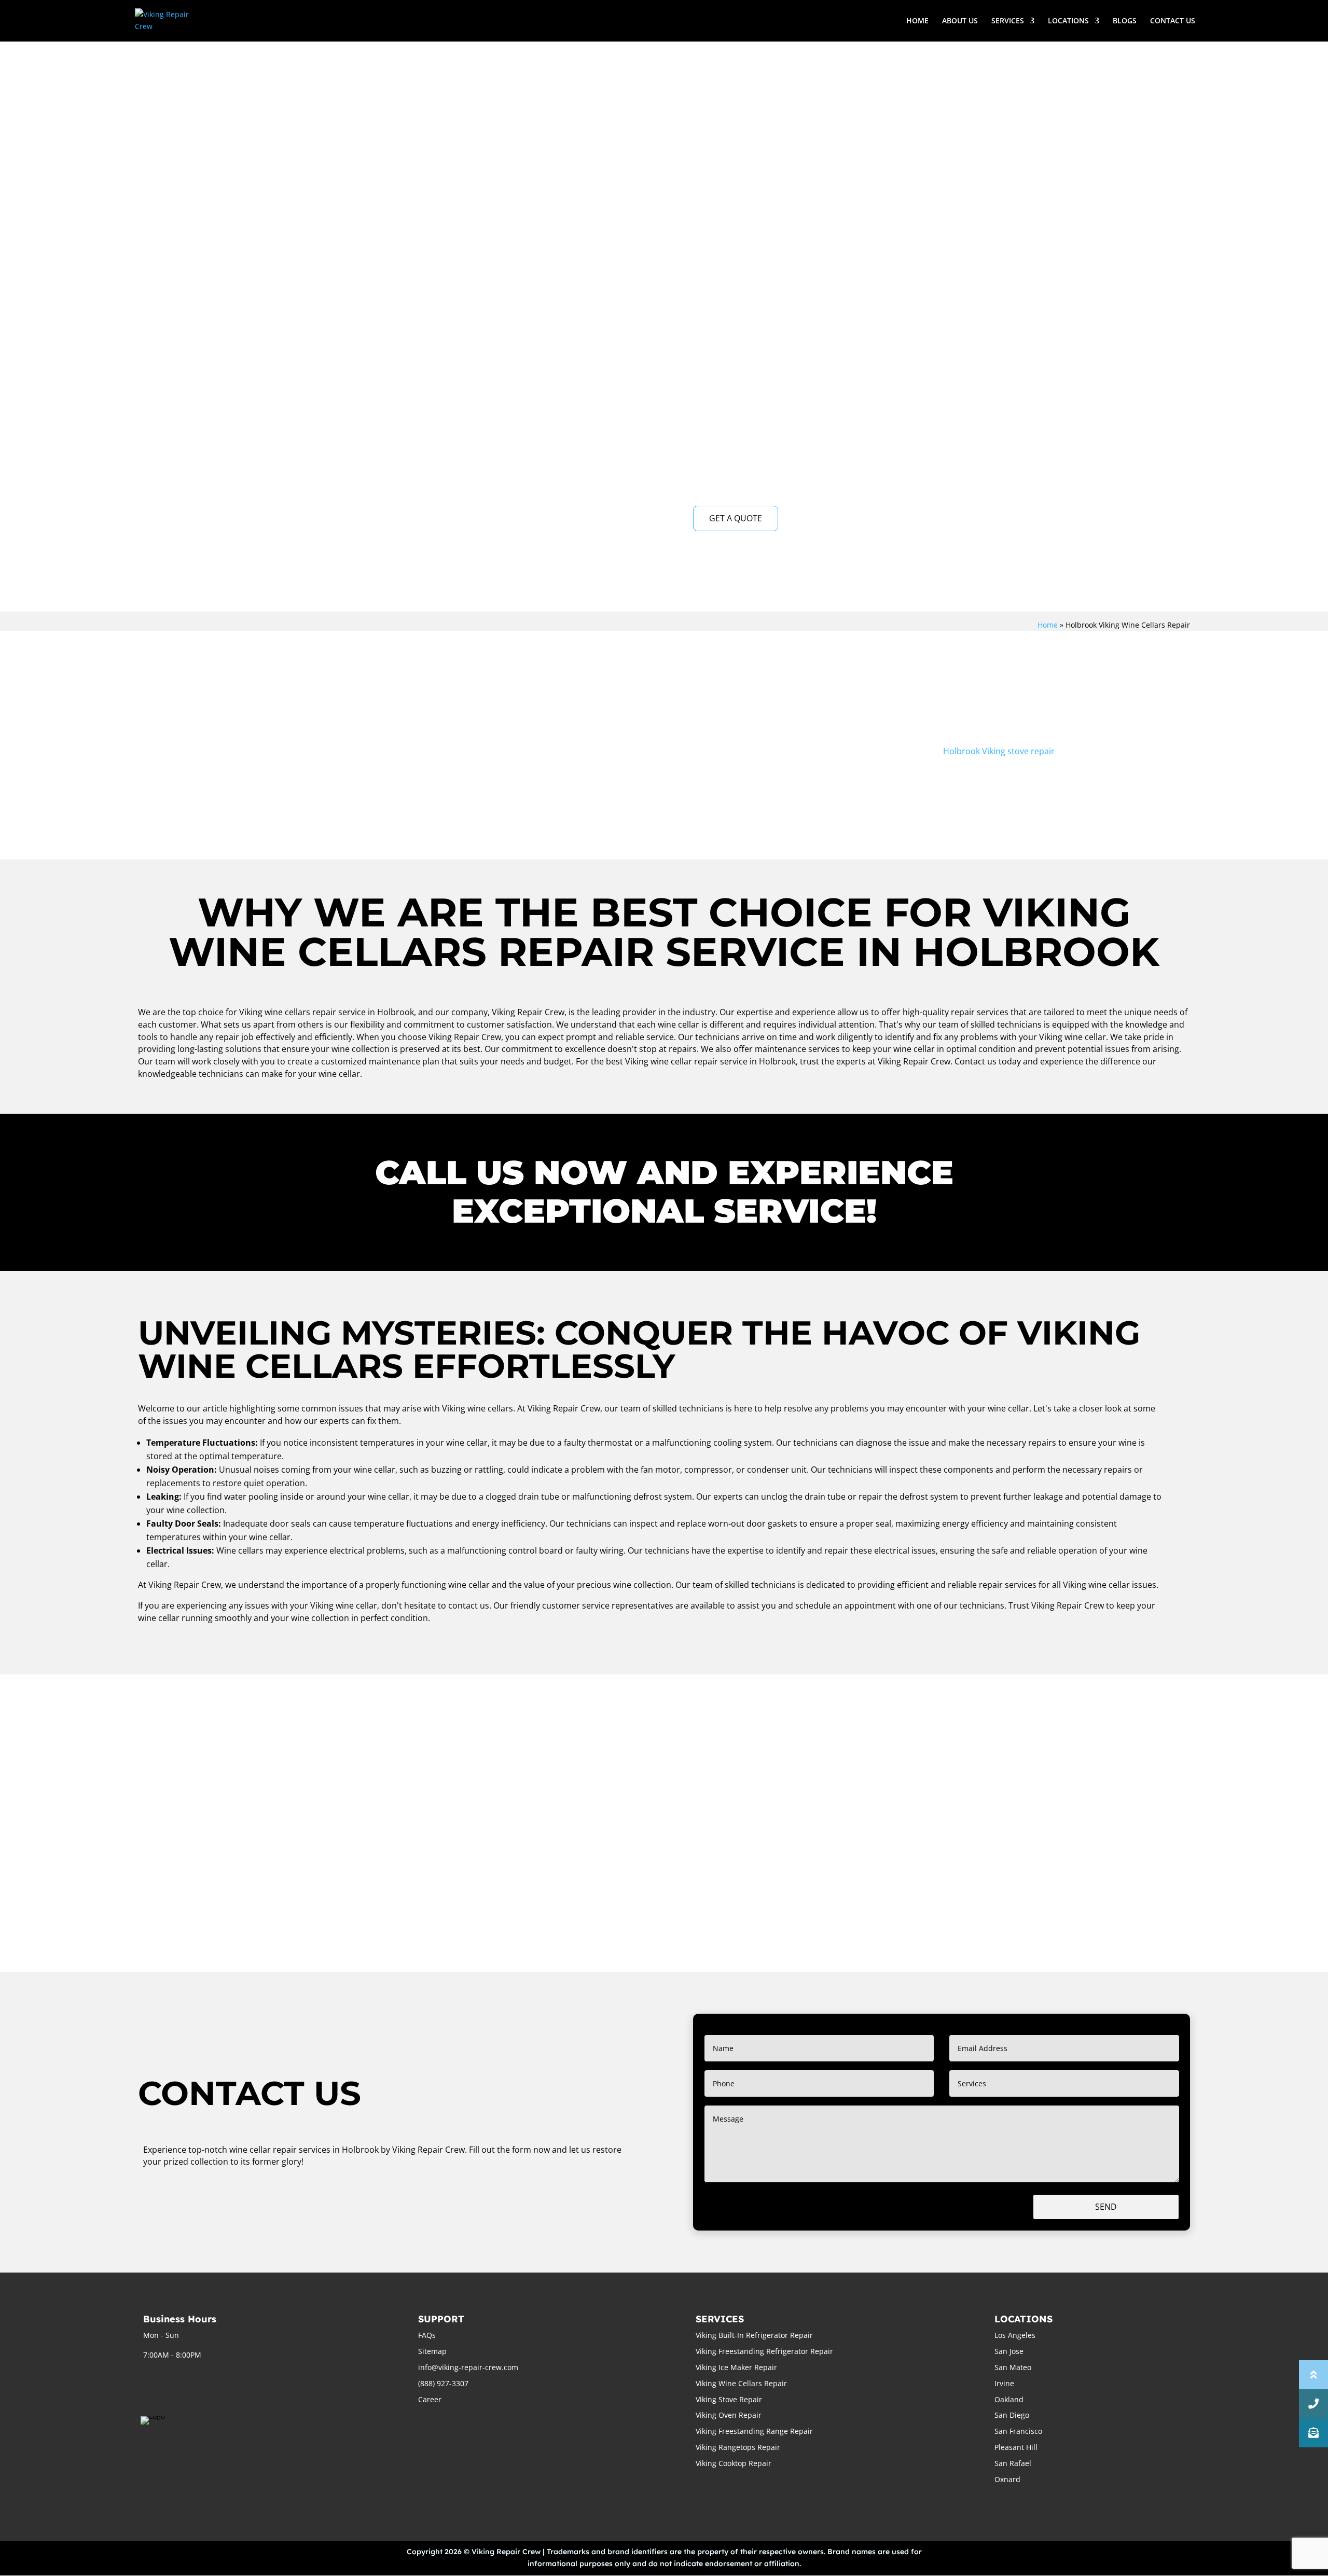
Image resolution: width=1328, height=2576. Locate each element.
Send (1106, 2207)
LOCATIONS (1068, 21)
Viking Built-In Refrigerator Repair (754, 2335)
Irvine (1004, 2383)
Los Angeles (1015, 2335)
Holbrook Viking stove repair (999, 751)
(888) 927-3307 (443, 2383)
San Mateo (1013, 2367)
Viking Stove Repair (729, 2399)
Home (1048, 625)
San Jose (1009, 2351)
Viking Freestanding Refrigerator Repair (764, 2351)
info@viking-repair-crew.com (468, 2367)
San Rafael (1013, 2463)
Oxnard (1007, 2479)
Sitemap (432, 2351)
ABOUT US (960, 21)
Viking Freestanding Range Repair (754, 2431)
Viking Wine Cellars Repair (741, 2383)
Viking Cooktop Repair (734, 2463)
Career (430, 2399)
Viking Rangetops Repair (738, 2447)
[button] (1313, 2433)
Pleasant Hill (1016, 2447)
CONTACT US (1173, 21)
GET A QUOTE (736, 518)
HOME (917, 21)
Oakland (1009, 2399)
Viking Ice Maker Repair (736, 2367)
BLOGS (1125, 21)
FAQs (427, 2335)
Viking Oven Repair (729, 2415)
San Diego (1012, 2415)
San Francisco (1018, 2431)
